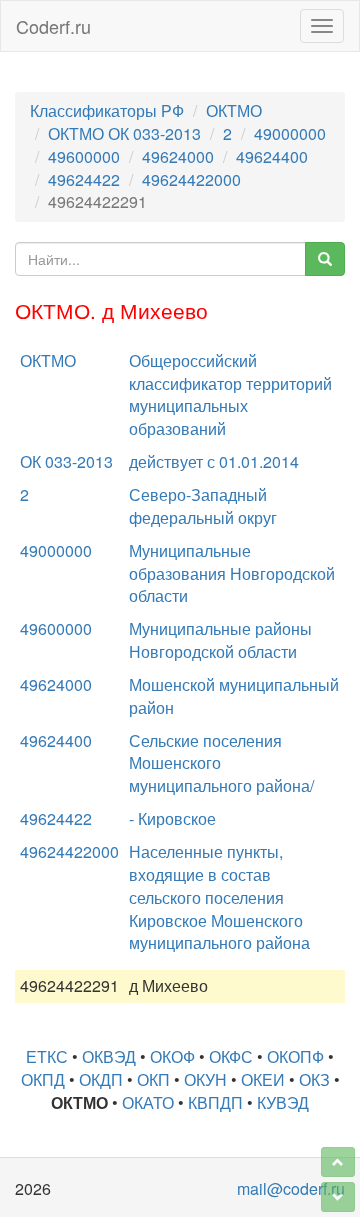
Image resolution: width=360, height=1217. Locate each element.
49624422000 (191, 179)
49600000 (84, 156)
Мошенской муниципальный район (234, 696)
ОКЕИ (263, 1079)
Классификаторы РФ (107, 110)
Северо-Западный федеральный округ (203, 506)
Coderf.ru (53, 26)
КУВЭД (283, 1102)
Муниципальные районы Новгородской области (220, 640)
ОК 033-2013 (66, 461)
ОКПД (43, 1079)
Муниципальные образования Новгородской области (232, 573)
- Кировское (172, 818)
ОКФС (231, 1056)
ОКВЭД (109, 1056)
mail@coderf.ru (291, 1188)
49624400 (272, 156)
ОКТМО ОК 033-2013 (124, 133)
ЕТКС (47, 1056)
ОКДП (101, 1079)
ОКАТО (148, 1102)
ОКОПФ (295, 1056)
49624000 (178, 156)
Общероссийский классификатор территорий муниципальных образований (230, 395)
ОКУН (205, 1079)
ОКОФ (172, 1056)
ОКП (153, 1079)
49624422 (84, 179)
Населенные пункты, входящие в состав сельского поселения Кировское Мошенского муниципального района (219, 897)
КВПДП (215, 1102)
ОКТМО (234, 110)
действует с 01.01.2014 (214, 461)
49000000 (290, 133)
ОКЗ (314, 1079)
